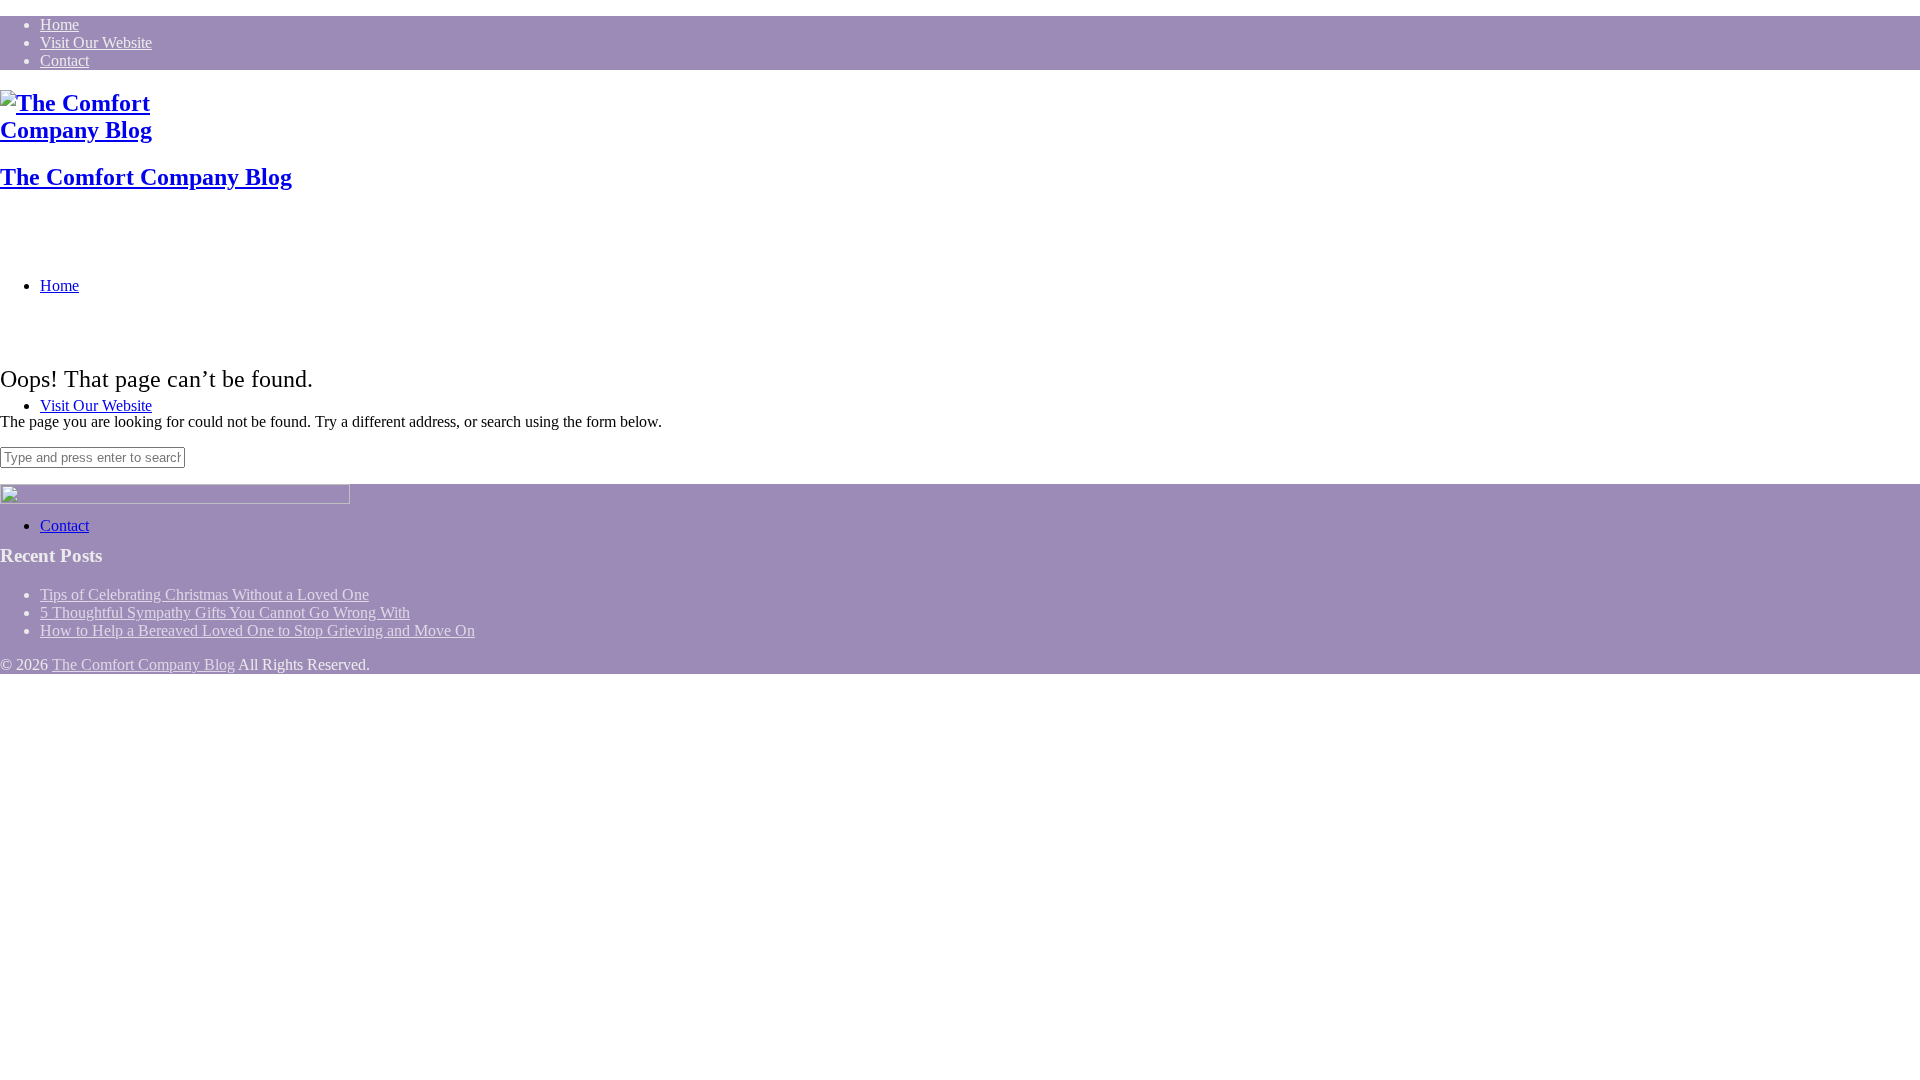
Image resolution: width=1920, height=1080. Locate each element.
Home (59, 24)
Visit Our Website (96, 42)
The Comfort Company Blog (146, 177)
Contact (64, 60)
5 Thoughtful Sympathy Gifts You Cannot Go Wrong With (225, 612)
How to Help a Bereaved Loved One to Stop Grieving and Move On (257, 630)
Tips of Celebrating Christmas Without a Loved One (204, 594)
